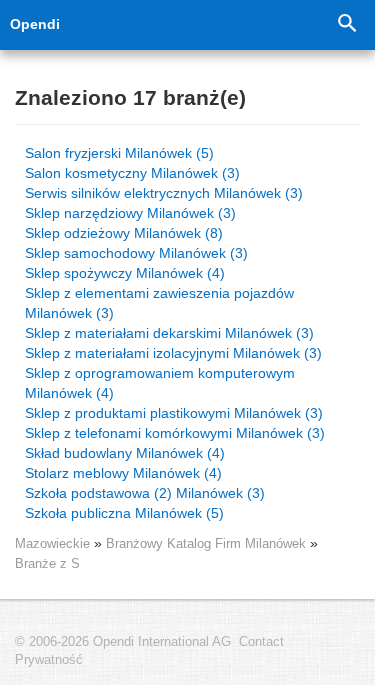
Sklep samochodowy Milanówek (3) (136, 253)
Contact (261, 642)
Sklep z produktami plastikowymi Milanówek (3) (174, 413)
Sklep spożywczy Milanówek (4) (125, 273)
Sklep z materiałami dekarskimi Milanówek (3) (169, 333)
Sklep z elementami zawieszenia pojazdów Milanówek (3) (159, 303)
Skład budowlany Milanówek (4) (125, 453)
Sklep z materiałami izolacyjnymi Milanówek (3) (173, 353)
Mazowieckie (52, 543)
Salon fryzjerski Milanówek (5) (119, 153)
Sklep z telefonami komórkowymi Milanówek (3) (175, 433)
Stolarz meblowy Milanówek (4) (123, 473)
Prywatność (49, 660)
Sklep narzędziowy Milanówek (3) (130, 213)
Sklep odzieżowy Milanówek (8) (124, 233)
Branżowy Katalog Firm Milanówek (208, 543)
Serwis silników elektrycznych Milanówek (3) (164, 193)
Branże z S (47, 563)
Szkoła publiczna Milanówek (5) (124, 513)
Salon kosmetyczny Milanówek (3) (132, 173)
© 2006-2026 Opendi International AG (123, 642)
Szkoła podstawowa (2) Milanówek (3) (145, 493)
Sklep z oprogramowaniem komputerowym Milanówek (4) (160, 383)
